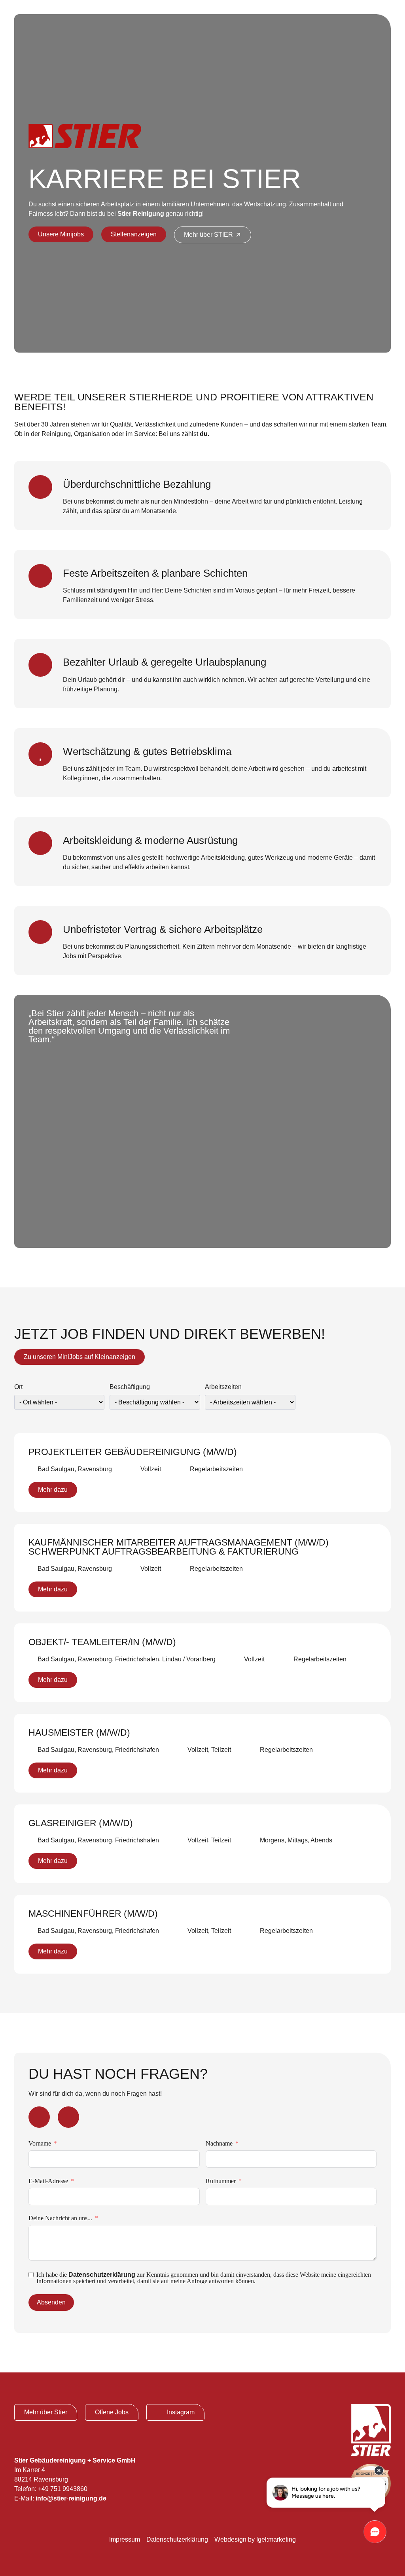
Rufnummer (221, 2181)
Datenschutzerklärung (102, 2275)
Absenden (51, 2302)
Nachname (219, 2143)
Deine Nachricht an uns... (60, 2218)
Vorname (40, 2143)
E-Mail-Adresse (48, 2181)
